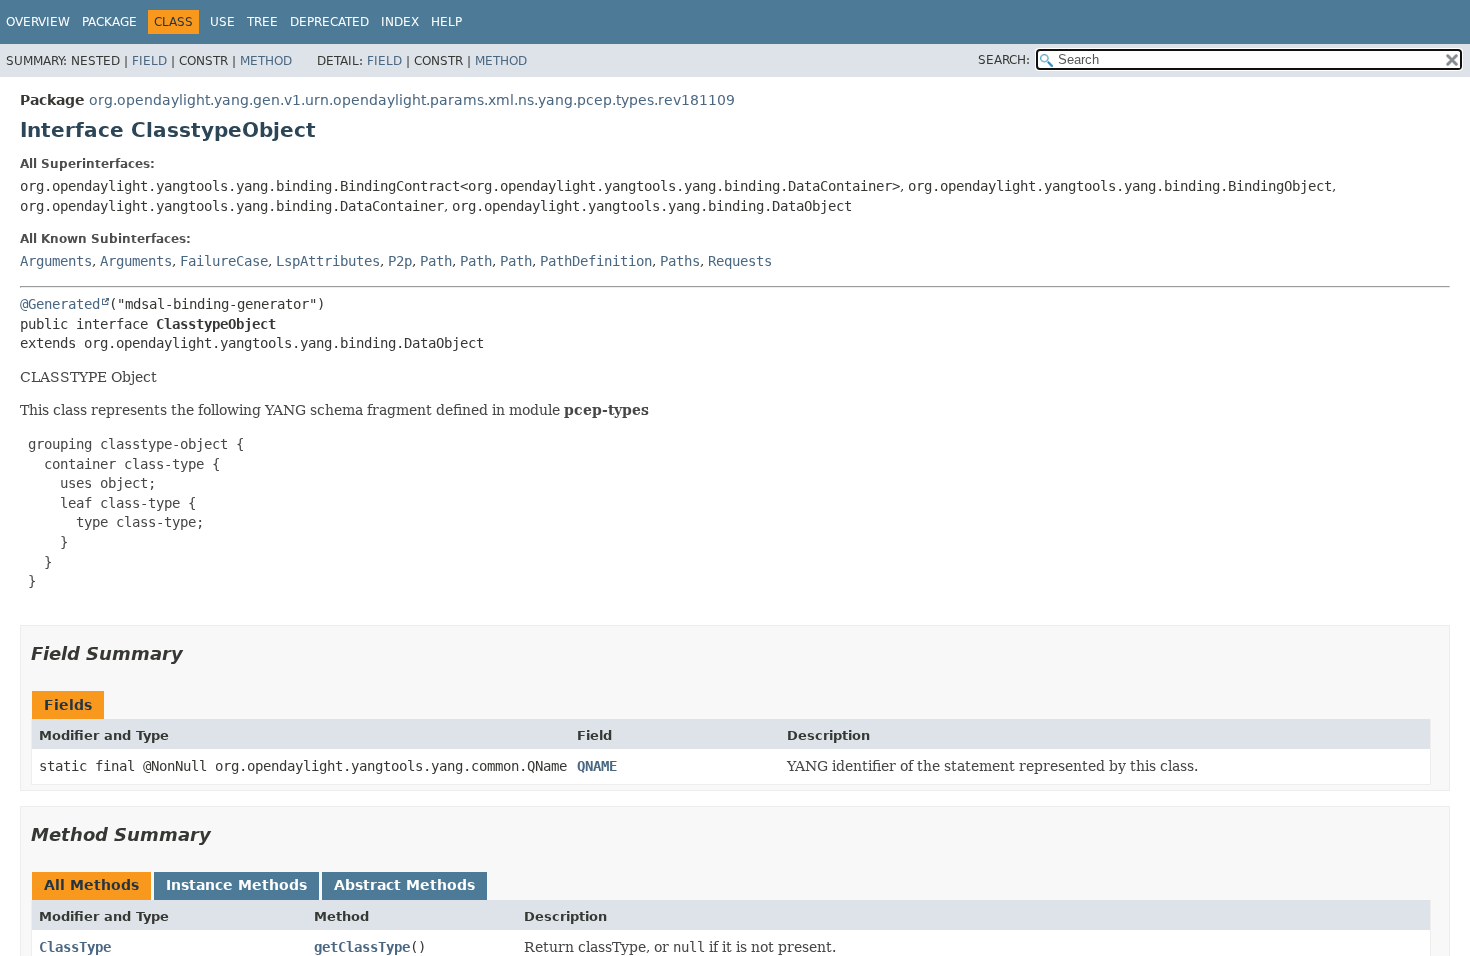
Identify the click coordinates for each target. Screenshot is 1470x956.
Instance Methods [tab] (236, 885)
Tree (262, 22)
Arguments (56, 261)
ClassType (75, 947)
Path (436, 261)
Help (446, 22)
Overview (38, 22)
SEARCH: (1004, 60)
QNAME (597, 766)
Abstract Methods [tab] (404, 885)
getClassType (362, 947)
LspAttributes (328, 261)
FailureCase (224, 261)
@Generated (60, 304)
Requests (740, 261)
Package (109, 22)
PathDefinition (596, 261)
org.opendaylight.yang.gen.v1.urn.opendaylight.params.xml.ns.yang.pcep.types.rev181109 (412, 100)
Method (266, 61)
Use (222, 22)
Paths (680, 261)
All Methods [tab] (91, 885)
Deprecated (329, 22)
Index (400, 22)
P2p (400, 261)
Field (149, 61)
